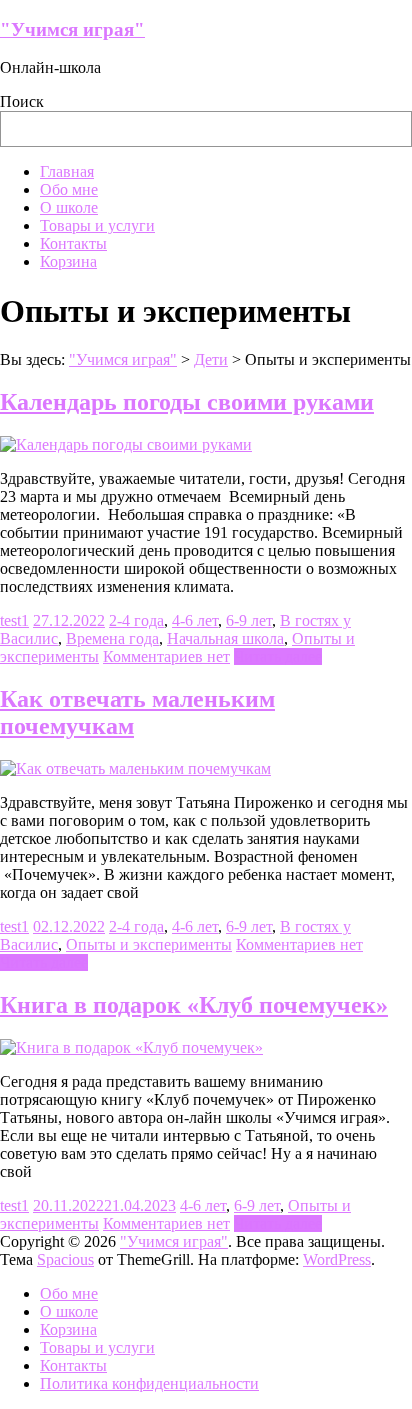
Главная (67, 171)
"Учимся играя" (72, 29)
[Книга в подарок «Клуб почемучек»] (131, 1047)
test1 (14, 620)
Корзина (68, 261)
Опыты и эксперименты (149, 944)
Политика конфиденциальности (149, 1383)
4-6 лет (195, 620)
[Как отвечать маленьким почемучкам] (135, 768)
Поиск (22, 101)
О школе (69, 207)
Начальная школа (225, 638)
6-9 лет (249, 620)
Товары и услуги (97, 225)
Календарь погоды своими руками (187, 402)
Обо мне (69, 189)
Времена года (112, 638)
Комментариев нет (166, 656)
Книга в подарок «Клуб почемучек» (194, 1005)
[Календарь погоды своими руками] (126, 444)
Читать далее (278, 656)
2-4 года (136, 620)
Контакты (73, 243)
